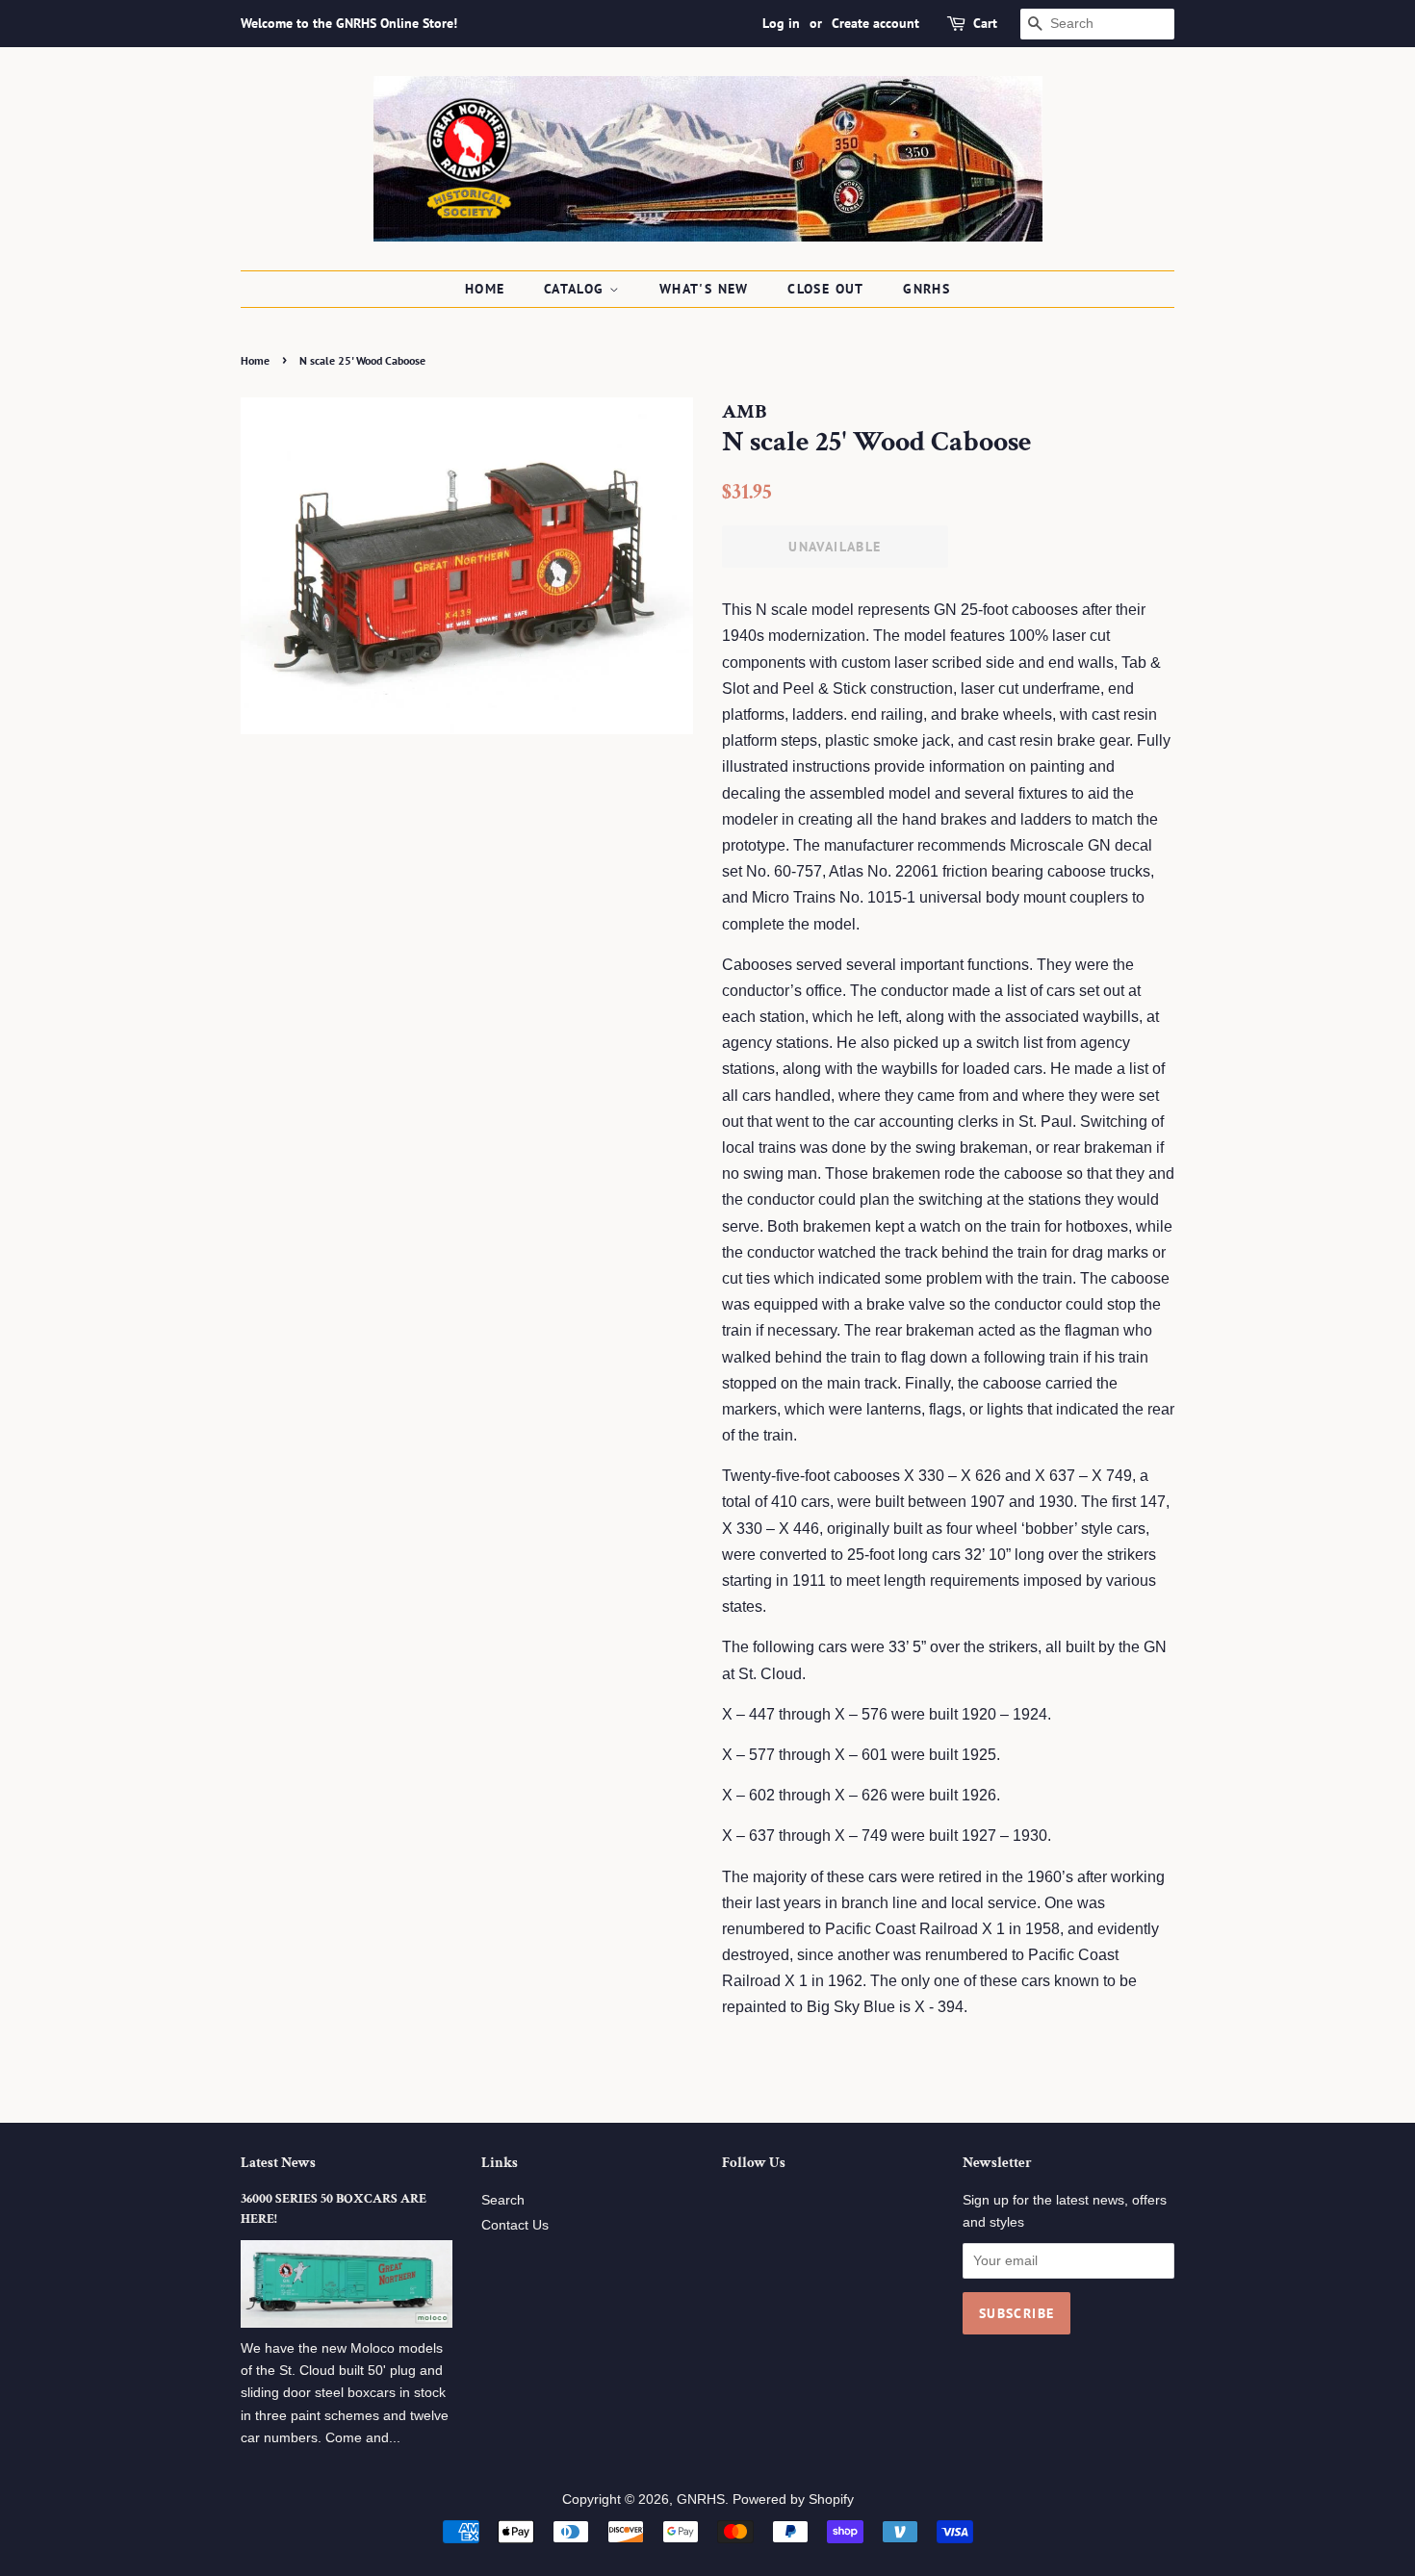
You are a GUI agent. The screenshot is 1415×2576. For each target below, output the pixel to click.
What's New (704, 289)
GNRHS (926, 289)
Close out (826, 289)
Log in (781, 23)
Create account (875, 23)
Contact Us (515, 2225)
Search (503, 2200)
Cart (985, 23)
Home (485, 289)
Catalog (577, 289)
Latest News (278, 2163)
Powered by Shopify (793, 2499)
